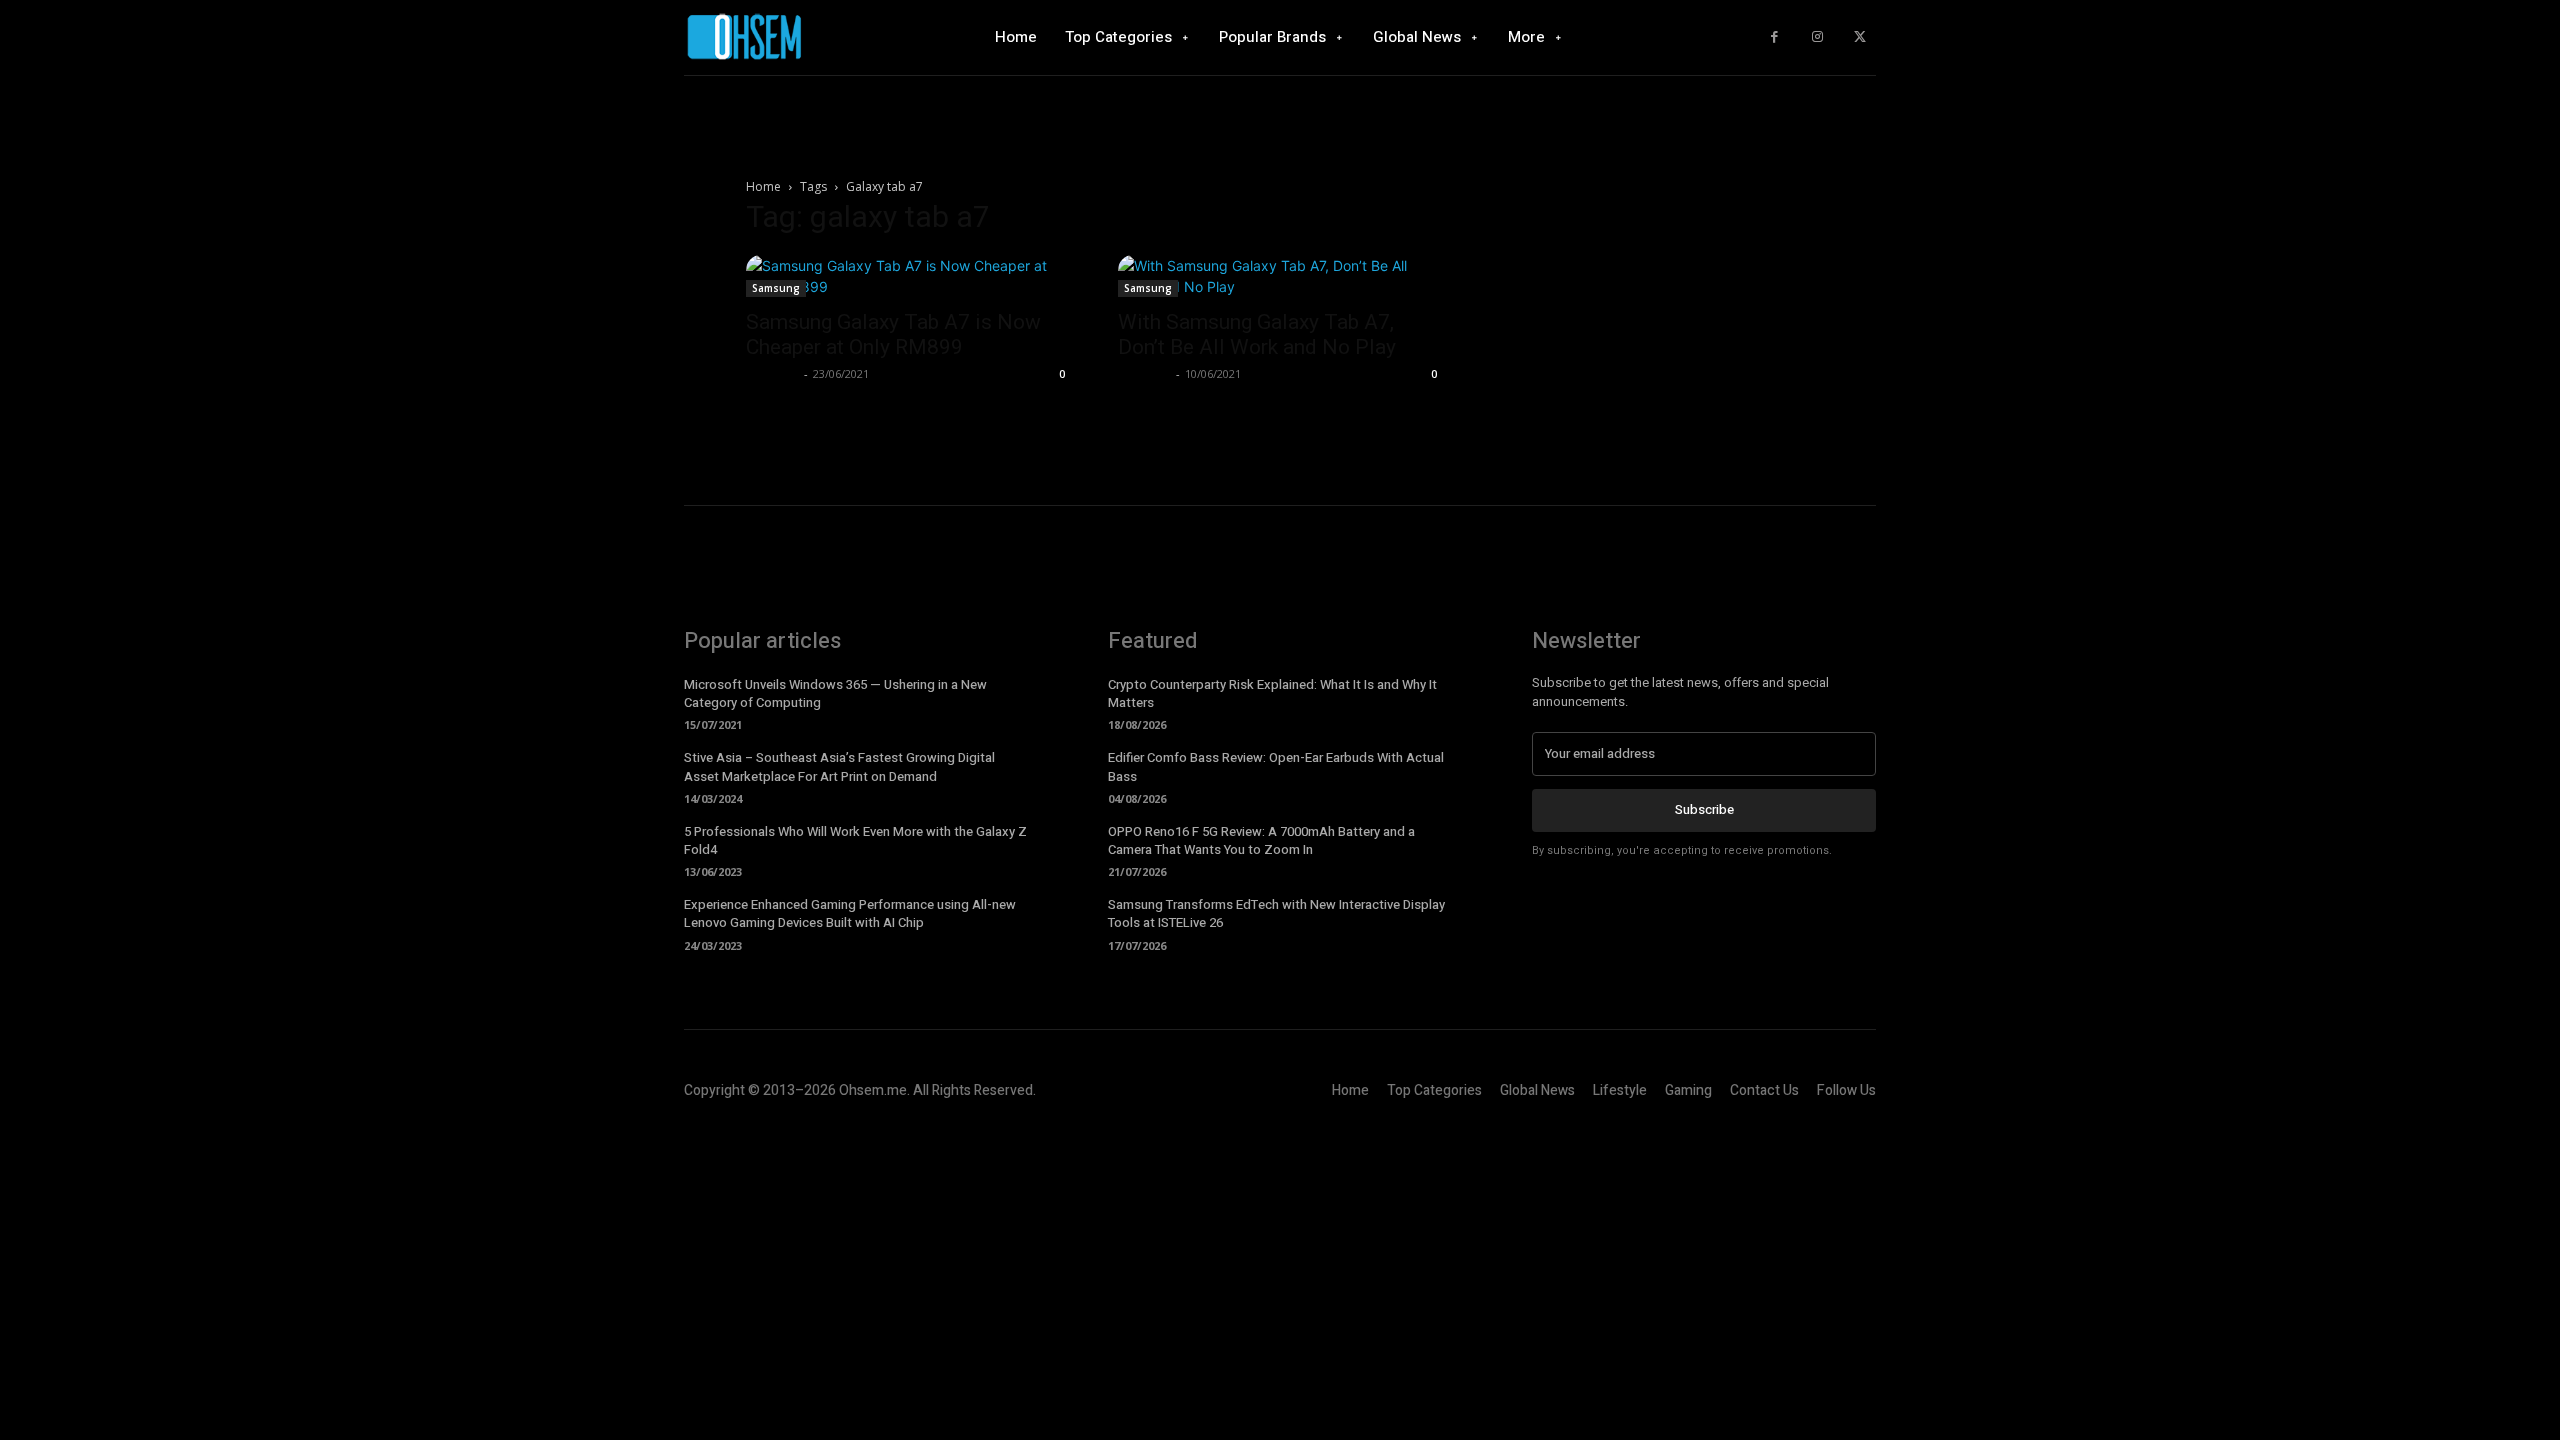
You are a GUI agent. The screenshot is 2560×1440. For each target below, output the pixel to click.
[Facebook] (1774, 37)
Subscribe (1704, 809)
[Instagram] (1817, 37)
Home (763, 186)
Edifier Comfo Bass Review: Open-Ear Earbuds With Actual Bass (1276, 766)
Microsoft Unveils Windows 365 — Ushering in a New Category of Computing (835, 693)
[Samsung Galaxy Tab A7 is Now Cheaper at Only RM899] (908, 276)
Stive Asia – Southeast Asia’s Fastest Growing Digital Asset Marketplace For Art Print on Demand (839, 766)
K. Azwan (772, 373)
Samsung (776, 288)
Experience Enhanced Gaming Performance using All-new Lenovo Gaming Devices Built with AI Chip (850, 913)
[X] (1859, 37)
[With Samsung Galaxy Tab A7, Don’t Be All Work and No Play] (1280, 276)
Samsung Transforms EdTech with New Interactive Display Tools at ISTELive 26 (1276, 913)
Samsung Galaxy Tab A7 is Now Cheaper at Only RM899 (893, 334)
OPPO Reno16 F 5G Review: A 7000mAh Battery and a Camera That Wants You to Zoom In (1261, 840)
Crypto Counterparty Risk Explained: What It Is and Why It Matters (1272, 693)
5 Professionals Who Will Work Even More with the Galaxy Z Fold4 (855, 840)
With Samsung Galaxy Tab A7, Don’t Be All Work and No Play (1257, 334)
